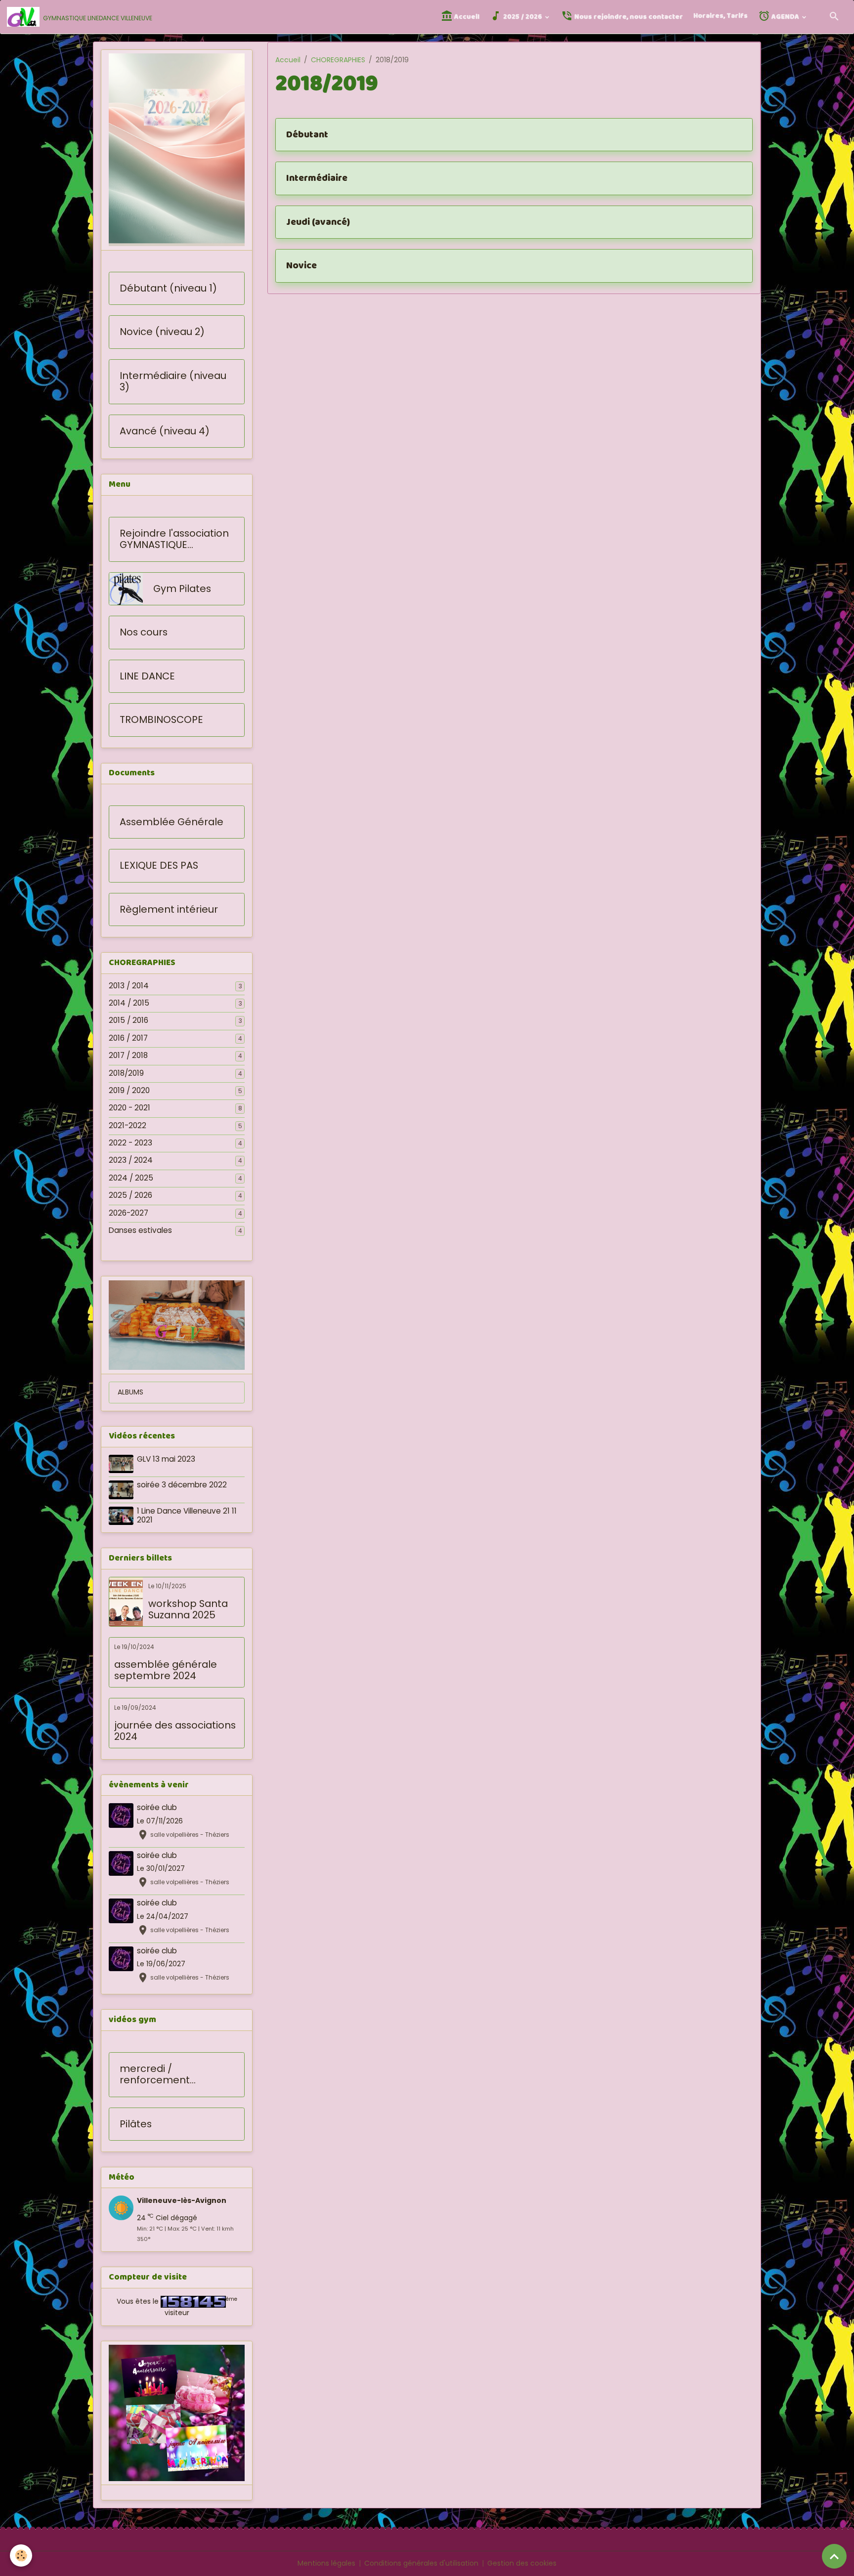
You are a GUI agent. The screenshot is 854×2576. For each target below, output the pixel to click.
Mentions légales (326, 2563)
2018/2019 (126, 1073)
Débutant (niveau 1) (168, 289)
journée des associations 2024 (175, 1731)
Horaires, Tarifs (721, 16)
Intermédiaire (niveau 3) (173, 382)
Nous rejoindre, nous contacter (628, 17)
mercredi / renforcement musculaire (155, 2075)
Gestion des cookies (522, 2563)
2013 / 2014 (129, 986)
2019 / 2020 (129, 1091)
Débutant (307, 135)
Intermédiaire (317, 178)
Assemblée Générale (171, 822)
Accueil (466, 17)
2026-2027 (128, 1213)
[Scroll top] (834, 2556)
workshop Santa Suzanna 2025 (188, 1610)
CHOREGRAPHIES (338, 60)
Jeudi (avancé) (318, 222)
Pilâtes (136, 2124)
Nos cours (144, 633)
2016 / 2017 (128, 1038)
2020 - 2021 (129, 1108)
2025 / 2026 (523, 17)
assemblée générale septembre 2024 (166, 1670)
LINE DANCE (147, 676)
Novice (301, 266)
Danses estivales (140, 1230)
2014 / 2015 (129, 1003)
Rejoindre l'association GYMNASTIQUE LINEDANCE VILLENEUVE (174, 539)
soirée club (157, 1807)
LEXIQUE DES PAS (159, 866)
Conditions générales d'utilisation (421, 2563)
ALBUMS (130, 1392)
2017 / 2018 (128, 1056)
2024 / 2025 (131, 1178)
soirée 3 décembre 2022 (182, 1485)
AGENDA (785, 17)
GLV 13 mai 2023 (166, 1459)
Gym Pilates (182, 589)
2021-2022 (128, 1126)
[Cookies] (21, 2555)
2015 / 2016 (128, 1020)
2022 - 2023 (130, 1143)
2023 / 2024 (131, 1160)
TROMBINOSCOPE (161, 720)
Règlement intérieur (169, 910)
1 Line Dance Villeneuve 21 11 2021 (187, 1515)
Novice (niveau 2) (162, 332)
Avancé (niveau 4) (165, 431)
